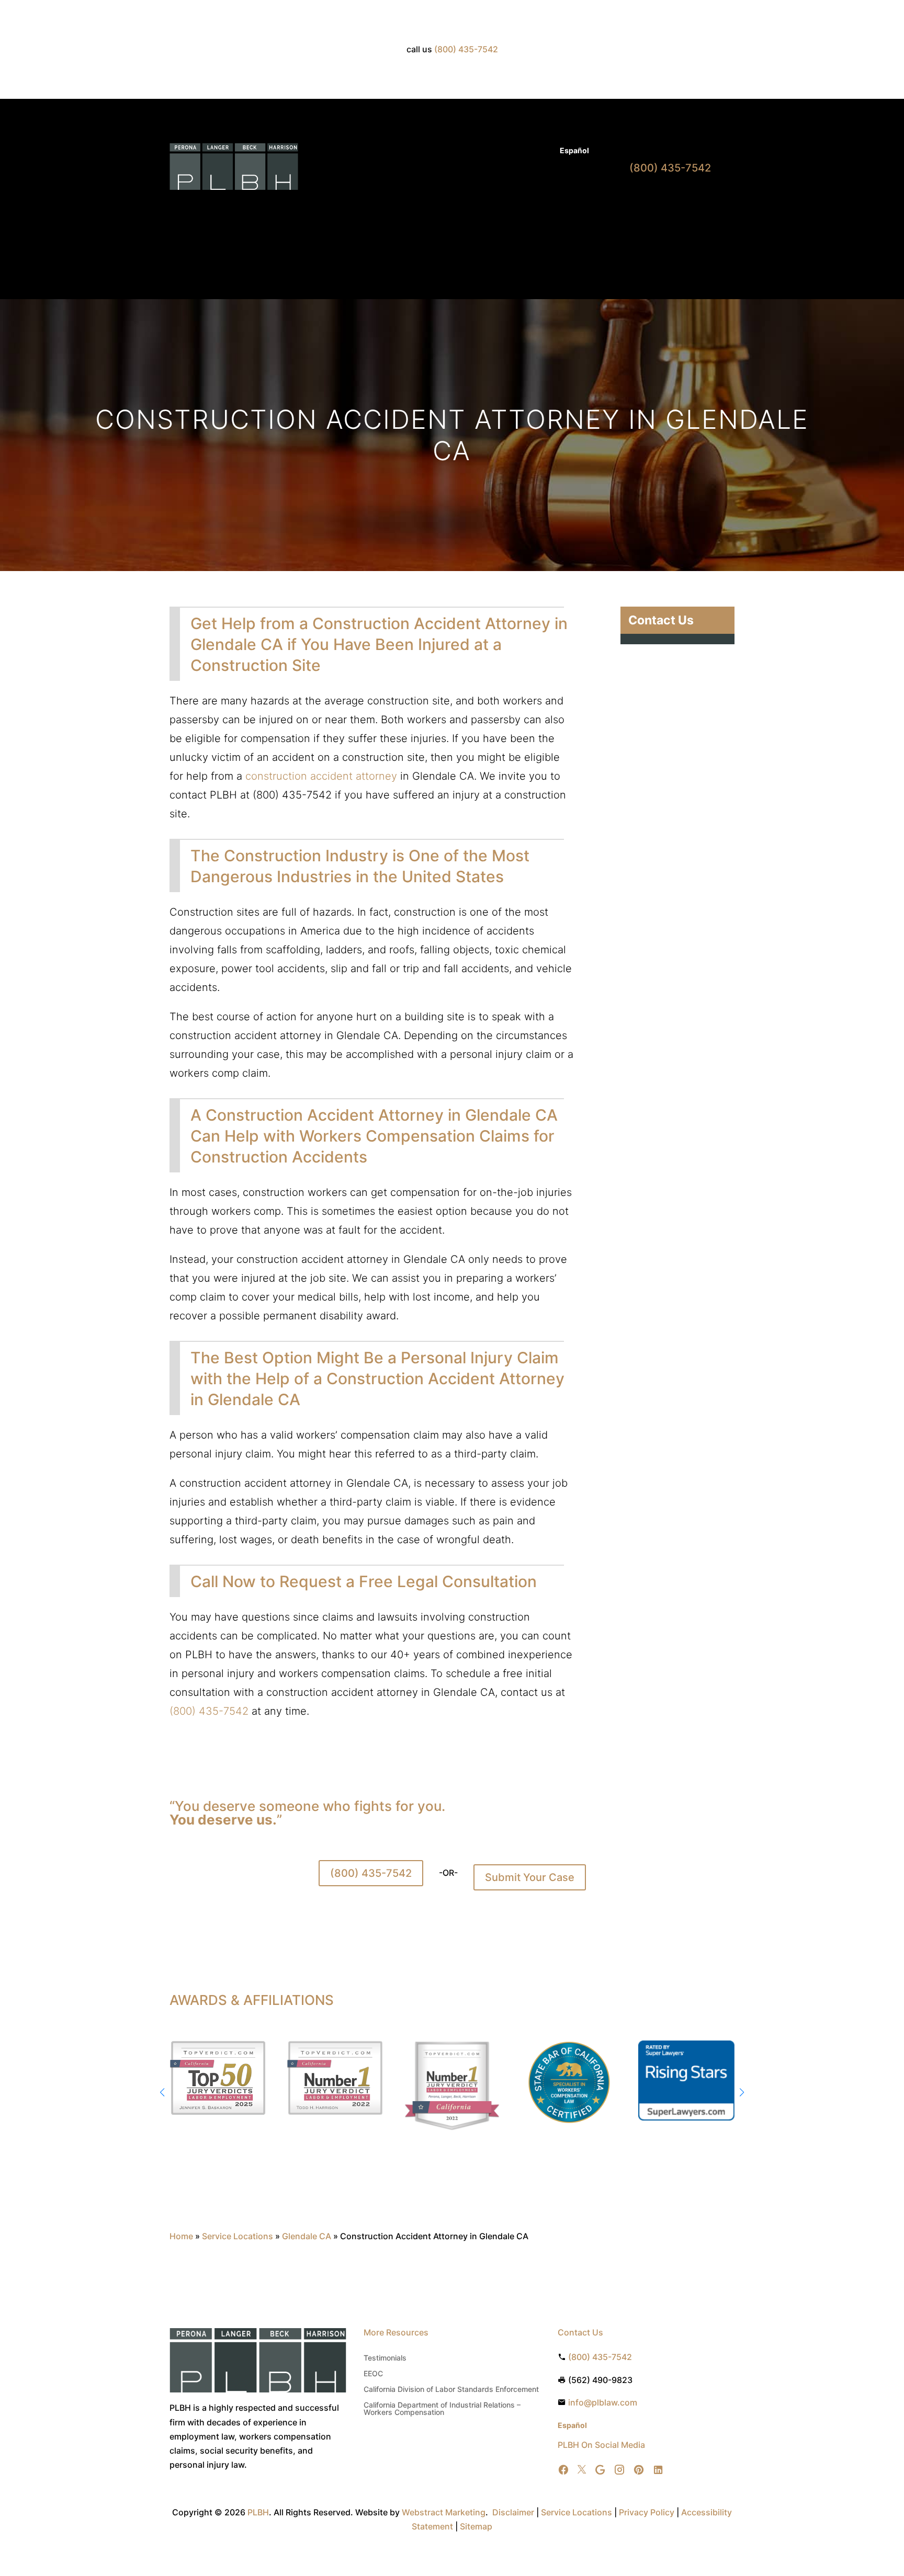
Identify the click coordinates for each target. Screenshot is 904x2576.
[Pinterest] (639, 2470)
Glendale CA (307, 2236)
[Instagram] (619, 2470)
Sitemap (476, 2526)
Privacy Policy (647, 2512)
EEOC (373, 2374)
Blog (542, 151)
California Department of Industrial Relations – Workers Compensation (442, 2409)
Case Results (500, 151)
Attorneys (449, 151)
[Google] (600, 2470)
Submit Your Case (530, 1877)
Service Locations (238, 2236)
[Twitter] (582, 2470)
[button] (742, 2092)
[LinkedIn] (658, 2470)
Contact (575, 207)
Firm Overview (474, 207)
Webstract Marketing (444, 2512)
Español (574, 150)
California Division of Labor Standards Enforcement (451, 2390)
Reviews (536, 207)
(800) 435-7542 (371, 1873)
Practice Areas (402, 207)
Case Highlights (358, 247)
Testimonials (385, 2358)
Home (355, 207)
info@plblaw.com (603, 2402)
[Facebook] (563, 2470)
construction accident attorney (321, 776)
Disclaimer (513, 2512)
